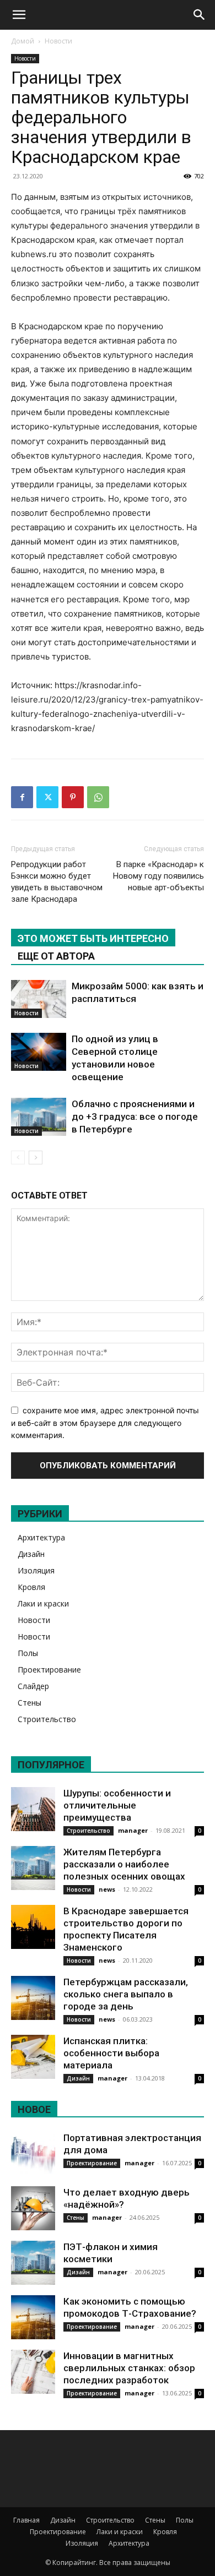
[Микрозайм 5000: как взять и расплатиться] (39, 999)
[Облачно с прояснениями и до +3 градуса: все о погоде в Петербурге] (39, 1117)
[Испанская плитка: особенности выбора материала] (33, 2057)
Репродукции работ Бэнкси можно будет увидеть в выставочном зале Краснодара (57, 882)
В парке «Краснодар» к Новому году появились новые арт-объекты (158, 876)
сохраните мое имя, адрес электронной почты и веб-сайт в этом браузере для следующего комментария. (105, 1423)
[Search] (200, 15)
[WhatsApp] (98, 797)
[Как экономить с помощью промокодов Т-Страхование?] (33, 2317)
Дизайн (31, 1554)
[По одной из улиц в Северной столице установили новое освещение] (39, 1052)
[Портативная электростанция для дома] (33, 2154)
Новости (58, 41)
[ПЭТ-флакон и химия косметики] (33, 2263)
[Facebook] (22, 797)
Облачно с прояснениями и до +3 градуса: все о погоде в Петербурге (135, 1117)
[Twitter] (47, 797)
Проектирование (49, 1670)
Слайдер (33, 1686)
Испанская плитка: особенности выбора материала (111, 2053)
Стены (29, 1703)
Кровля (31, 1587)
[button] (19, 15)
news (107, 1889)
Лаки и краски (43, 1603)
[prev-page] (18, 1158)
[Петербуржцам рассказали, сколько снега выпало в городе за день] (33, 1998)
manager (133, 1830)
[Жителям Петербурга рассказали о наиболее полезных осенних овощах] (33, 1868)
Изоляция (36, 1570)
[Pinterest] (73, 797)
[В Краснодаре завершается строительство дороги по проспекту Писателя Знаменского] (33, 1927)
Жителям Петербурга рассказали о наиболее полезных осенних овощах (124, 1864)
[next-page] (36, 1158)
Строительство (47, 1719)
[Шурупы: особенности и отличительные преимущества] (33, 1809)
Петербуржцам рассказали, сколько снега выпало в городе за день (126, 1994)
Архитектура (41, 1537)
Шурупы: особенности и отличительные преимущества (117, 1805)
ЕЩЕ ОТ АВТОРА (56, 956)
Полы (28, 1653)
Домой (23, 41)
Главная (26, 2520)
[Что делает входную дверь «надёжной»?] (33, 2208)
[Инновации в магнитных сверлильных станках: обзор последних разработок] (33, 2372)
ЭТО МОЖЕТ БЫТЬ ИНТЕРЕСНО (93, 938)
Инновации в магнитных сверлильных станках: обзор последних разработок (129, 2368)
